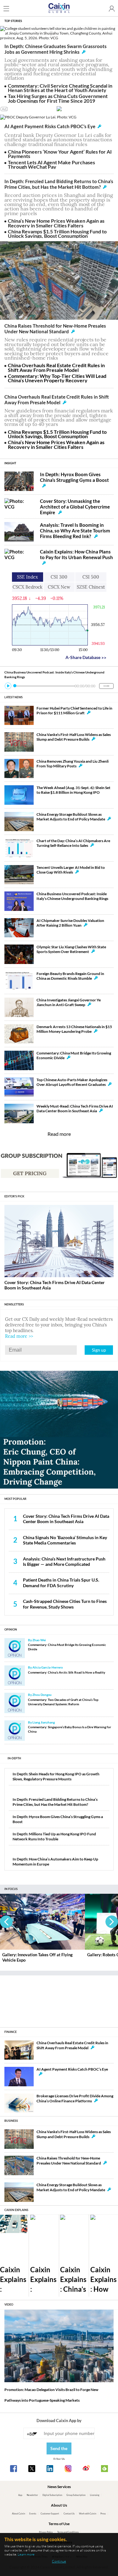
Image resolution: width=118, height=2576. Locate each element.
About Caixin (19, 2514)
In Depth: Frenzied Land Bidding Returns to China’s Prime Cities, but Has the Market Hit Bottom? (59, 184)
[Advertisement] (59, 1999)
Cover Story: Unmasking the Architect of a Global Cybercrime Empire (75, 507)
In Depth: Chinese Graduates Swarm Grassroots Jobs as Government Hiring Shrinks (56, 49)
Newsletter (32, 2495)
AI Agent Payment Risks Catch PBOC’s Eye (50, 126)
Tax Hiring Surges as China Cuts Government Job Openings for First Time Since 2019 (58, 98)
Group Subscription (76, 2495)
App (20, 2495)
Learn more (26, 2554)
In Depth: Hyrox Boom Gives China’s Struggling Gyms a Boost (74, 477)
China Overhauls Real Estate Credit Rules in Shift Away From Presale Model (56, 367)
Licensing (95, 2495)
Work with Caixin (88, 2514)
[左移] (6, 1922)
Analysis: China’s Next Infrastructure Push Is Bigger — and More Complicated (64, 1561)
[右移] (112, 1922)
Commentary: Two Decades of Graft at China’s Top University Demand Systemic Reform (63, 1702)
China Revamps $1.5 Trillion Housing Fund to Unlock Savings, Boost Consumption (57, 234)
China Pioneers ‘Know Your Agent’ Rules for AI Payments (60, 154)
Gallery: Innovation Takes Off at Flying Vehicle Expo (37, 1957)
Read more (59, 1134)
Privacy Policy (46, 2532)
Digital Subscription (52, 2495)
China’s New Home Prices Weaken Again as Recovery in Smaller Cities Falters (56, 223)
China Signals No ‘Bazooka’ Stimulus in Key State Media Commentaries (65, 1540)
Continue (59, 2561)
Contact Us (69, 2514)
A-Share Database (86, 657)
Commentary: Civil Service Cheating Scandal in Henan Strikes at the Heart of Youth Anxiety (60, 88)
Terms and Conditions (68, 2532)
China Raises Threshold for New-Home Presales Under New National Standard (55, 329)
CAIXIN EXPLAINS (16, 2210)
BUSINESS (11, 2121)
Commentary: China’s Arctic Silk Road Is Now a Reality (67, 1672)
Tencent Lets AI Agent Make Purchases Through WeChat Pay (51, 164)
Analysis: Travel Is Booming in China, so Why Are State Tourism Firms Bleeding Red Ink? (75, 531)
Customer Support (50, 2514)
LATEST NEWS (14, 697)
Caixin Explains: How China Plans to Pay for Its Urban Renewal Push (76, 554)
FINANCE (11, 2032)
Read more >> (19, 1336)
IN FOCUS (11, 1889)
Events (33, 2514)
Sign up (99, 1350)
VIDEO (9, 2304)
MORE (106, 686)
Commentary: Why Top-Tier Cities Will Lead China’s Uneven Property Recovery (57, 378)
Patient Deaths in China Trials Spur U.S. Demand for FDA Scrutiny (61, 1582)
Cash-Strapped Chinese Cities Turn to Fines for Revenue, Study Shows (65, 1604)
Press (103, 2514)
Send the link (59, 2450)
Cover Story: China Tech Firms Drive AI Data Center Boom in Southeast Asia (66, 1519)
